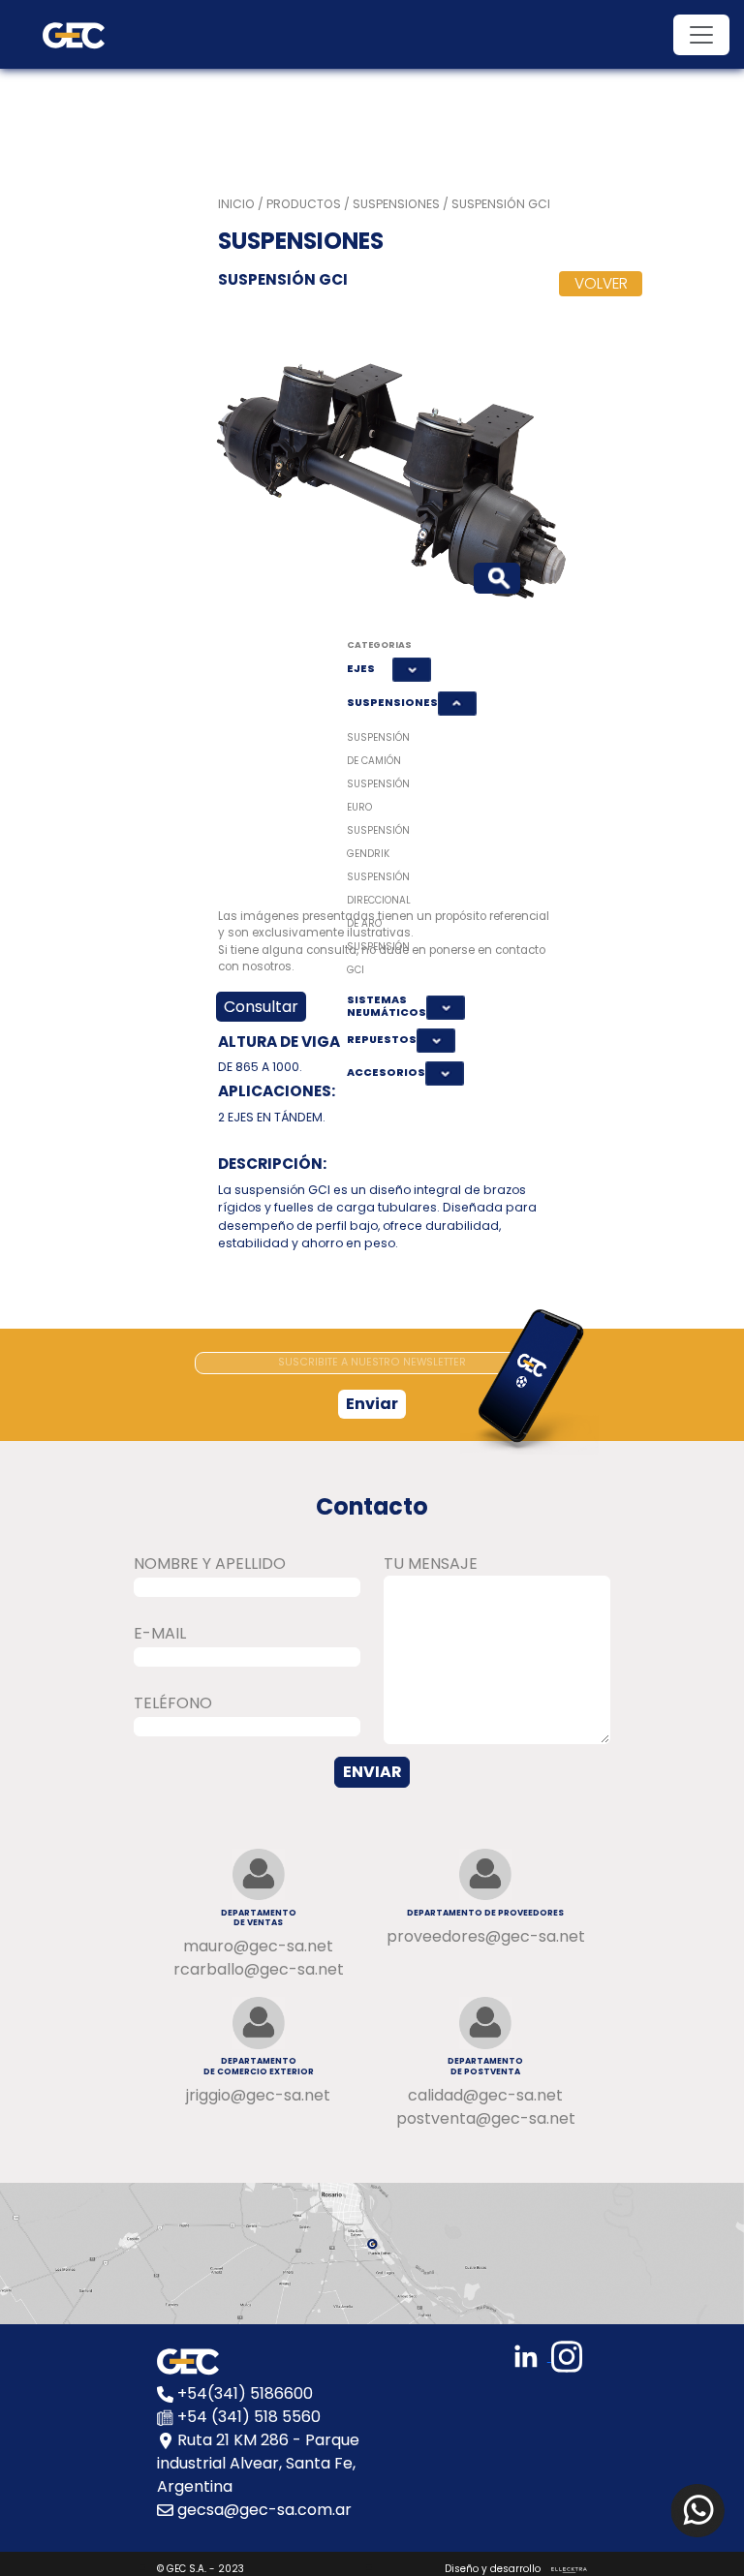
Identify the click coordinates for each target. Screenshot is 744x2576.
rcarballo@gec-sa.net (259, 1969)
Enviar (372, 1404)
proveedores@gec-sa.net (486, 1936)
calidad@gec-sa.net (485, 2095)
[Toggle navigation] (701, 35)
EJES (361, 669)
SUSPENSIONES (389, 703)
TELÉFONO (173, 1703)
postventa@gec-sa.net (486, 2118)
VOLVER (601, 283)
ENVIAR (372, 1772)
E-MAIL (160, 1633)
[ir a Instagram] (570, 2356)
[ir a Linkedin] (531, 2356)
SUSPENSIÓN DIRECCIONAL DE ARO (379, 900)
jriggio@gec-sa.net (258, 2095)
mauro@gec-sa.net (258, 1946)
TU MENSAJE (431, 1564)
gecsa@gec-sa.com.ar (264, 2510)
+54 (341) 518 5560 (249, 2417)
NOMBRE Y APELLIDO (210, 1564)
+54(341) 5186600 (245, 2393)
